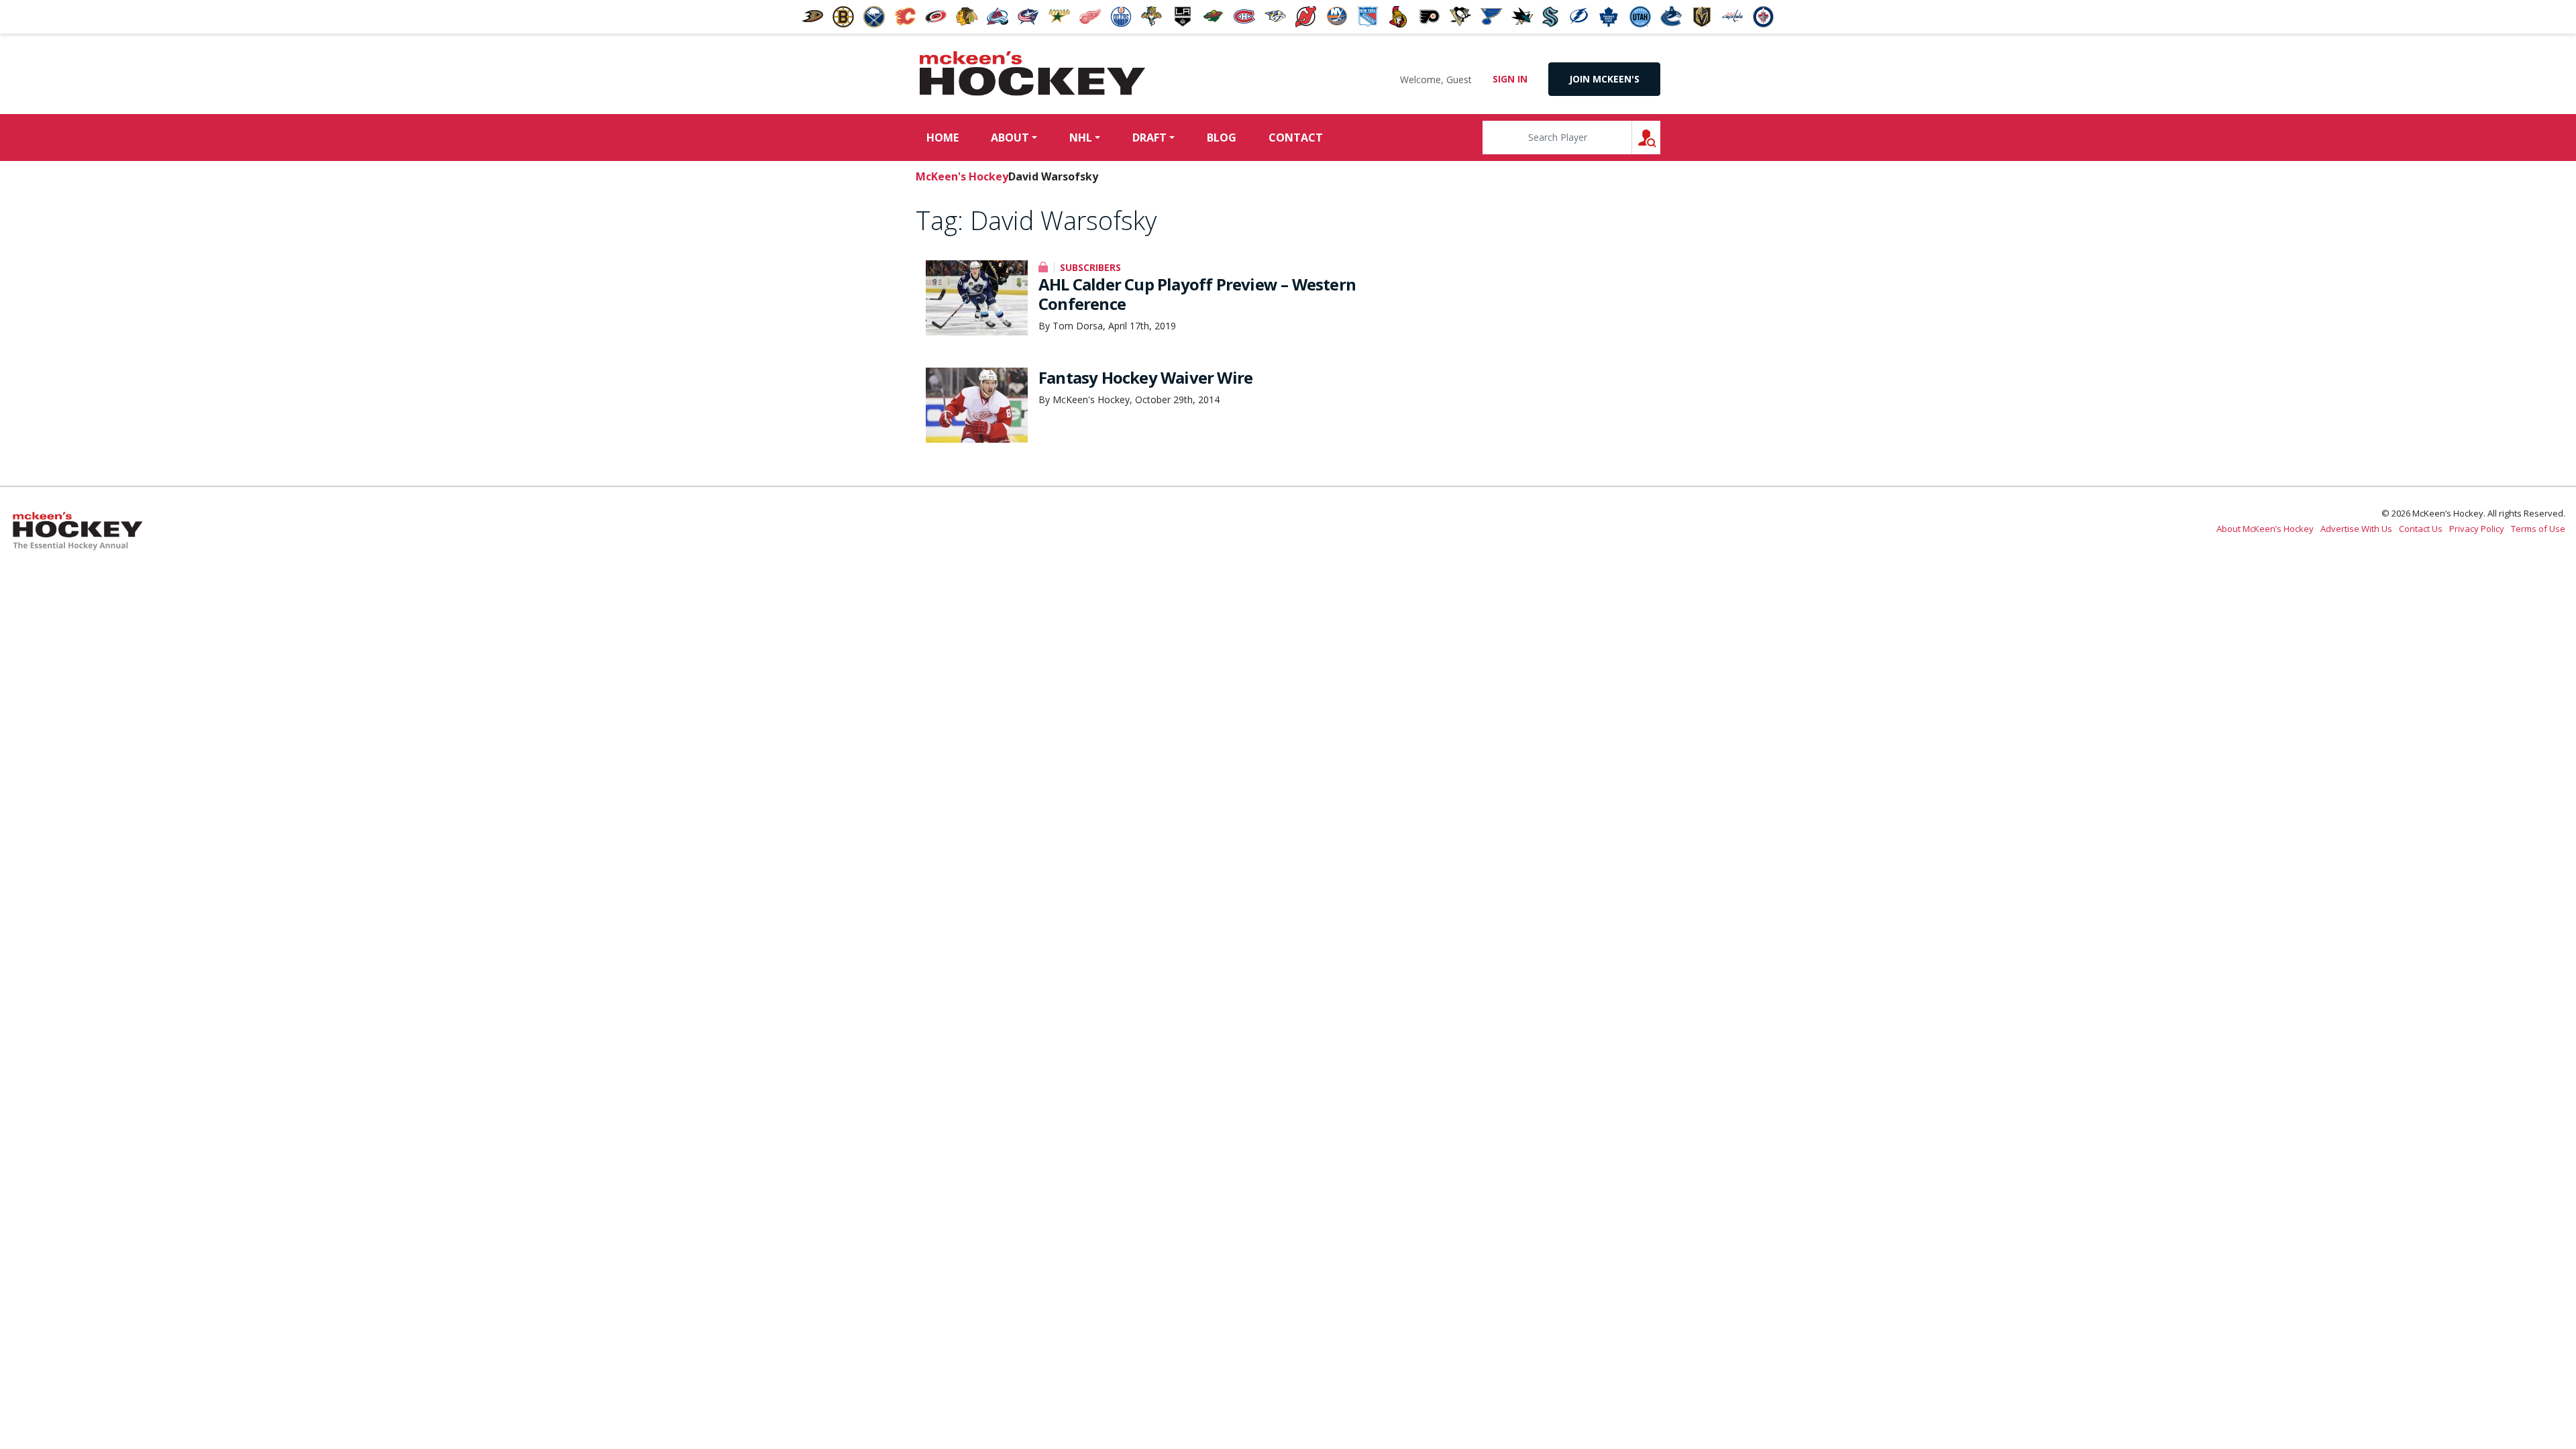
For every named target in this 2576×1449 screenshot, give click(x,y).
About (1010, 138)
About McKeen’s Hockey (2265, 529)
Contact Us (2421, 529)
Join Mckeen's (1604, 79)
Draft (1149, 138)
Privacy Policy (2477, 529)
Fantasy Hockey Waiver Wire (1145, 377)
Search (1660, 137)
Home (943, 138)
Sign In (1510, 79)
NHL (1081, 138)
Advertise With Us (2356, 529)
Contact (1296, 138)
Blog (1222, 138)
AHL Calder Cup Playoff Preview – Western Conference (1197, 294)
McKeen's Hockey (1032, 74)
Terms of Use (2538, 529)
